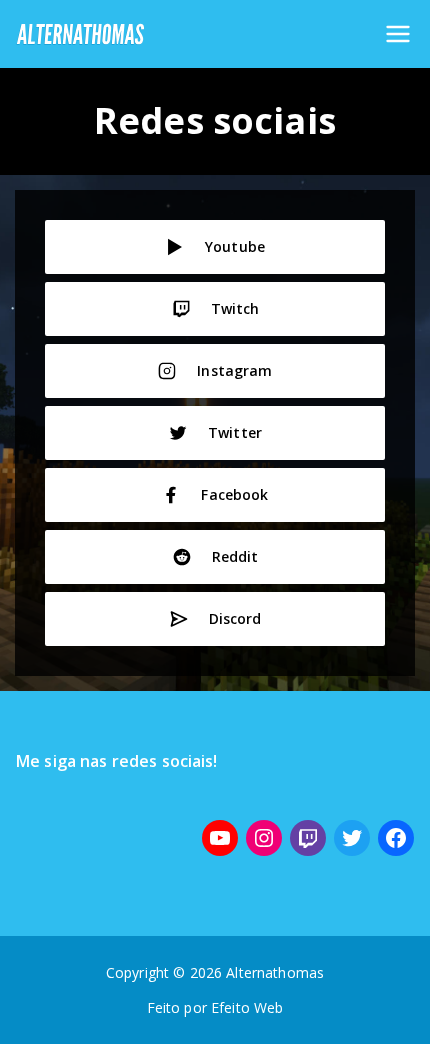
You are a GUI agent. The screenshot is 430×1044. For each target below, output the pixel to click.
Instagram (234, 370)
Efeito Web (247, 1007)
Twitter (235, 432)
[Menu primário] (398, 34)
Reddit (235, 556)
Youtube (235, 246)
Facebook (234, 494)
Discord (235, 618)
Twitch (235, 308)
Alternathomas (275, 972)
